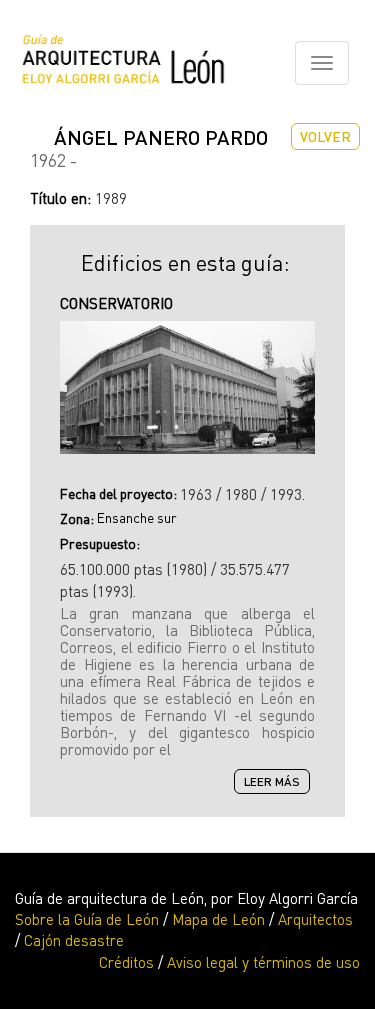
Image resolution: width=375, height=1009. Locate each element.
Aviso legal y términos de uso (263, 962)
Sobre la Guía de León (87, 919)
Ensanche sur (137, 517)
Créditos (126, 962)
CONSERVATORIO (116, 303)
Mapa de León (218, 919)
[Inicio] (123, 63)
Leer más (277, 782)
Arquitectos (315, 919)
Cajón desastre (74, 940)
